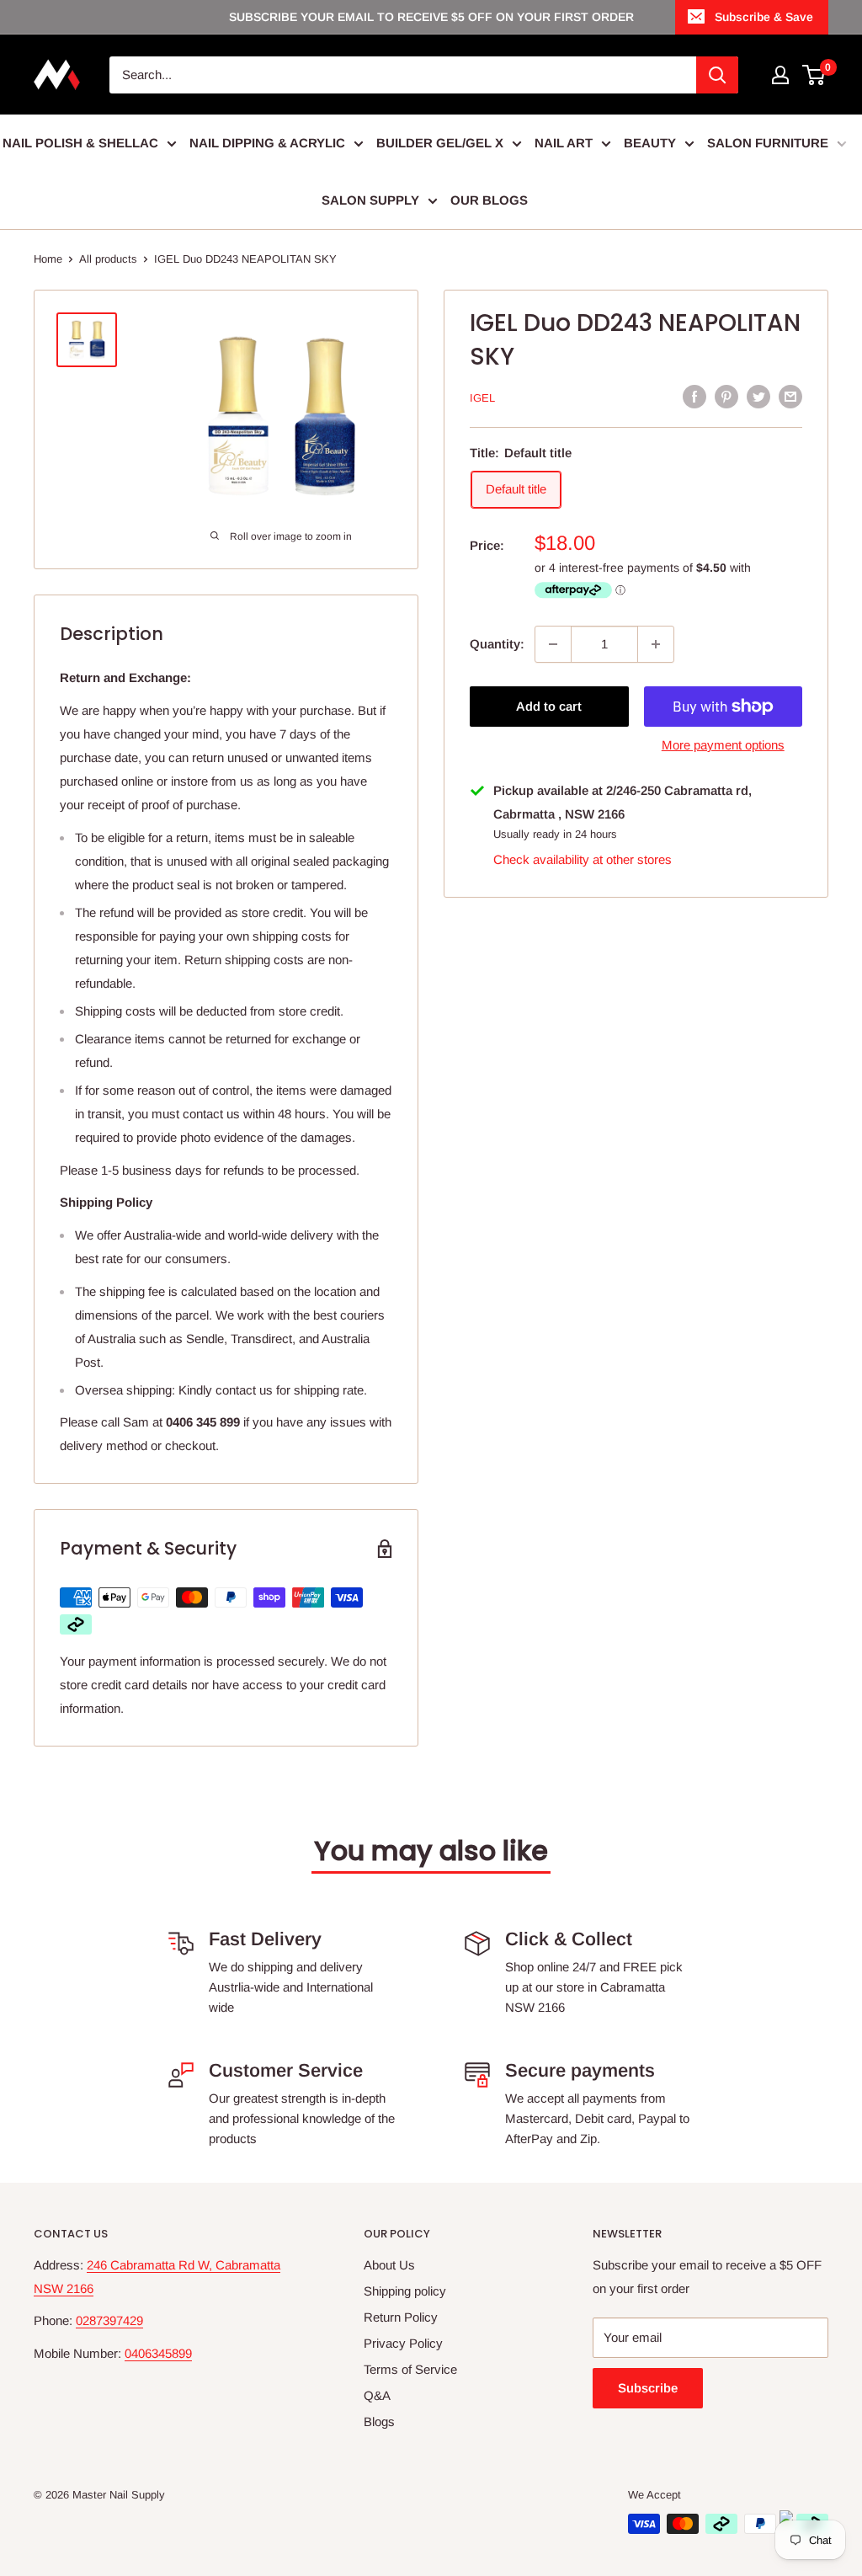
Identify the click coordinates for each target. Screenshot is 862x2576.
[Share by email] (790, 396)
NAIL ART (564, 143)
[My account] (780, 75)
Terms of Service (410, 2369)
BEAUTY (650, 143)
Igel (482, 398)
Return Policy (401, 2317)
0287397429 (109, 2320)
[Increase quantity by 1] (656, 644)
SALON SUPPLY (370, 200)
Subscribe (648, 2388)
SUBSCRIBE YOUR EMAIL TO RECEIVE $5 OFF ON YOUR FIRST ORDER (431, 17)
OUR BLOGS (489, 200)
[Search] (717, 75)
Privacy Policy (403, 2343)
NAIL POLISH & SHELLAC (80, 143)
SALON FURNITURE (768, 143)
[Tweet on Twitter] (758, 396)
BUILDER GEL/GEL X (440, 143)
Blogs (379, 2421)
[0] (814, 75)
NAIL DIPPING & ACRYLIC (267, 143)
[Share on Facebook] (694, 396)
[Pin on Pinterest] (726, 396)
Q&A (377, 2395)
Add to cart (549, 706)
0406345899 (158, 2353)
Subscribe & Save (764, 17)
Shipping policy (405, 2291)
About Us (389, 2265)
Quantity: (497, 644)
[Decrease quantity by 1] (553, 644)
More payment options (723, 745)
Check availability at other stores (583, 859)
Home (48, 259)
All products (108, 259)
